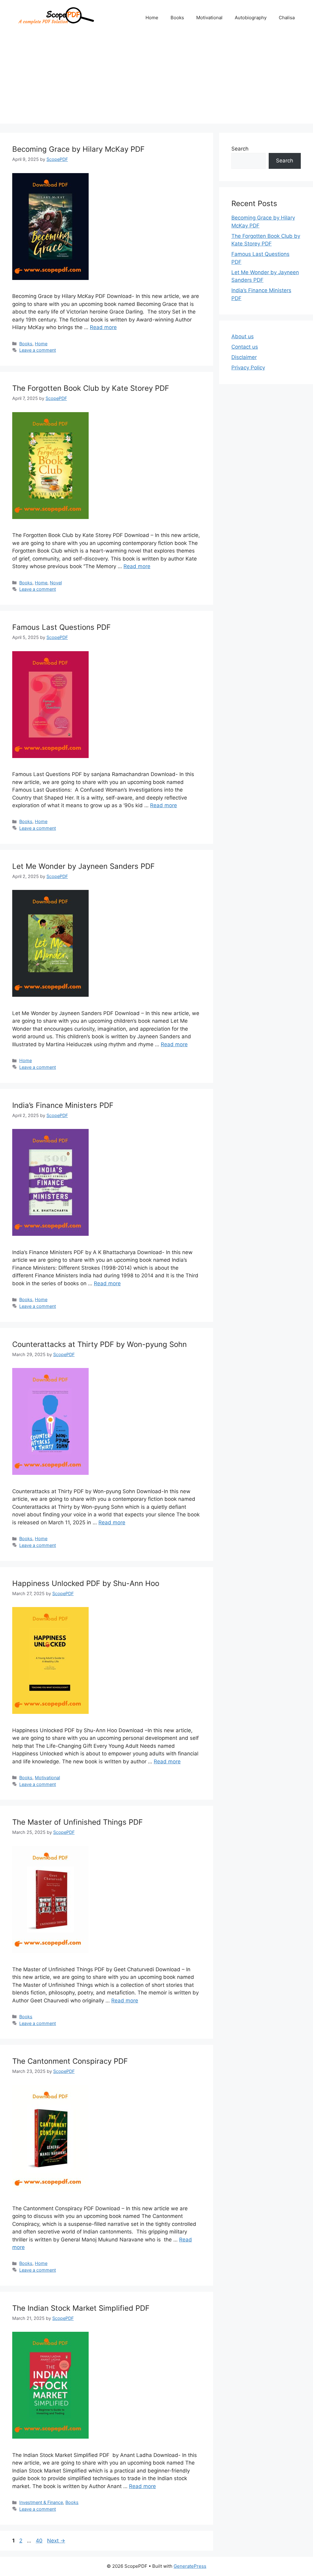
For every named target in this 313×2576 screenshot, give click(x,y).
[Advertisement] (156, 81)
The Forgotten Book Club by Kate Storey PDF (91, 388)
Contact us (245, 347)
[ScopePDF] (55, 17)
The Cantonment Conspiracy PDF (70, 2061)
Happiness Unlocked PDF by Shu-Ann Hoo (86, 1583)
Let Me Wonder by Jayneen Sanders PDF (83, 866)
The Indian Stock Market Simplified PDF (81, 2308)
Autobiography (251, 18)
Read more (103, 327)
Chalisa (287, 18)
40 (40, 2541)
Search (240, 149)
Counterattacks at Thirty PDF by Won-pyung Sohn (99, 1344)
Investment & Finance (41, 2502)
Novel (56, 583)
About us (243, 336)
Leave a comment (38, 350)
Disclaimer (244, 357)
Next (56, 2541)
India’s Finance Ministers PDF (63, 1105)
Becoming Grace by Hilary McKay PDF (78, 149)
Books (177, 18)
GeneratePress (190, 2566)
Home (152, 18)
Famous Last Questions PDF (61, 627)
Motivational (209, 18)
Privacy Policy (248, 368)
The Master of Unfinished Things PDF (77, 1822)
